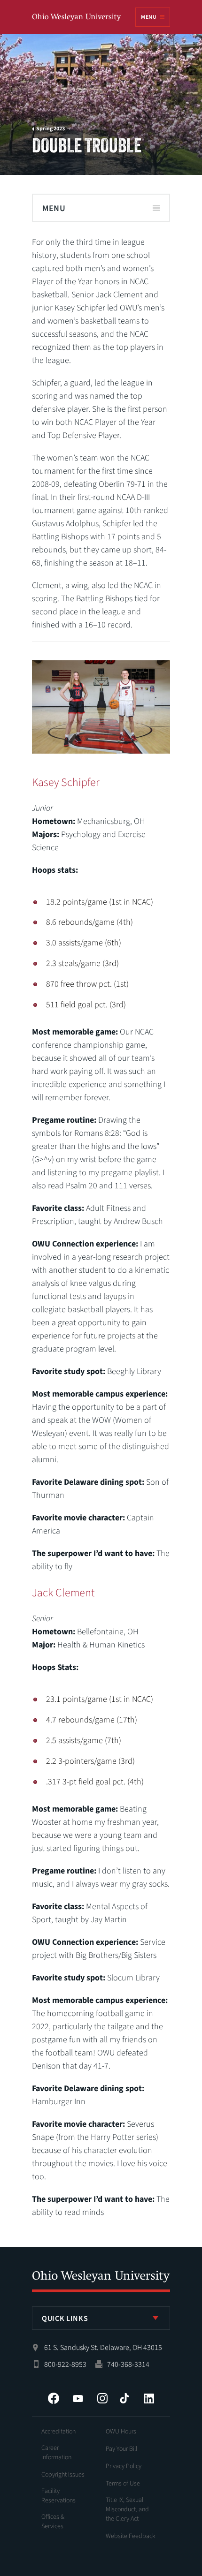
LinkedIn (149, 2398)
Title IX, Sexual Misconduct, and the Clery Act (127, 2509)
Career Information (56, 2453)
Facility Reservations (58, 2496)
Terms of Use (123, 2484)
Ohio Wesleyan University (77, 18)
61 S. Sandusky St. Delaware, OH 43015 (103, 2348)
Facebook (54, 2398)
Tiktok (124, 2398)
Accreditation (58, 2432)
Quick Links (65, 2319)
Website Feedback (131, 2536)
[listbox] (101, 2318)
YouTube (78, 2398)
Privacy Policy (124, 2466)
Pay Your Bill (121, 2449)
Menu (148, 17)
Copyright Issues (63, 2475)
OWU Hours (121, 2432)
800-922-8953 (65, 2364)
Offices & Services (53, 2522)
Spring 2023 (50, 129)
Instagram (102, 2398)
